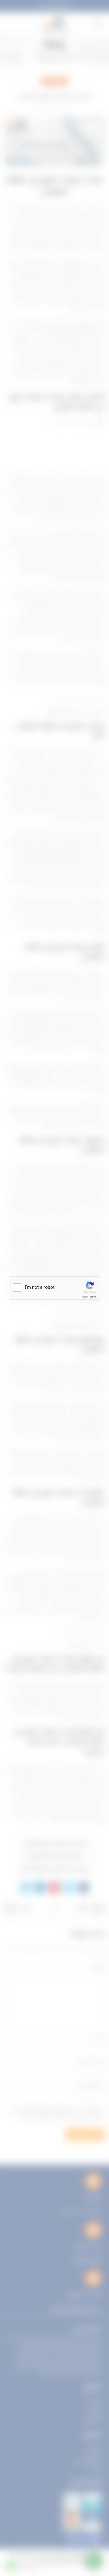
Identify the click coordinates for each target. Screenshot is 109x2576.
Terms (93, 1297)
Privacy (84, 1297)
